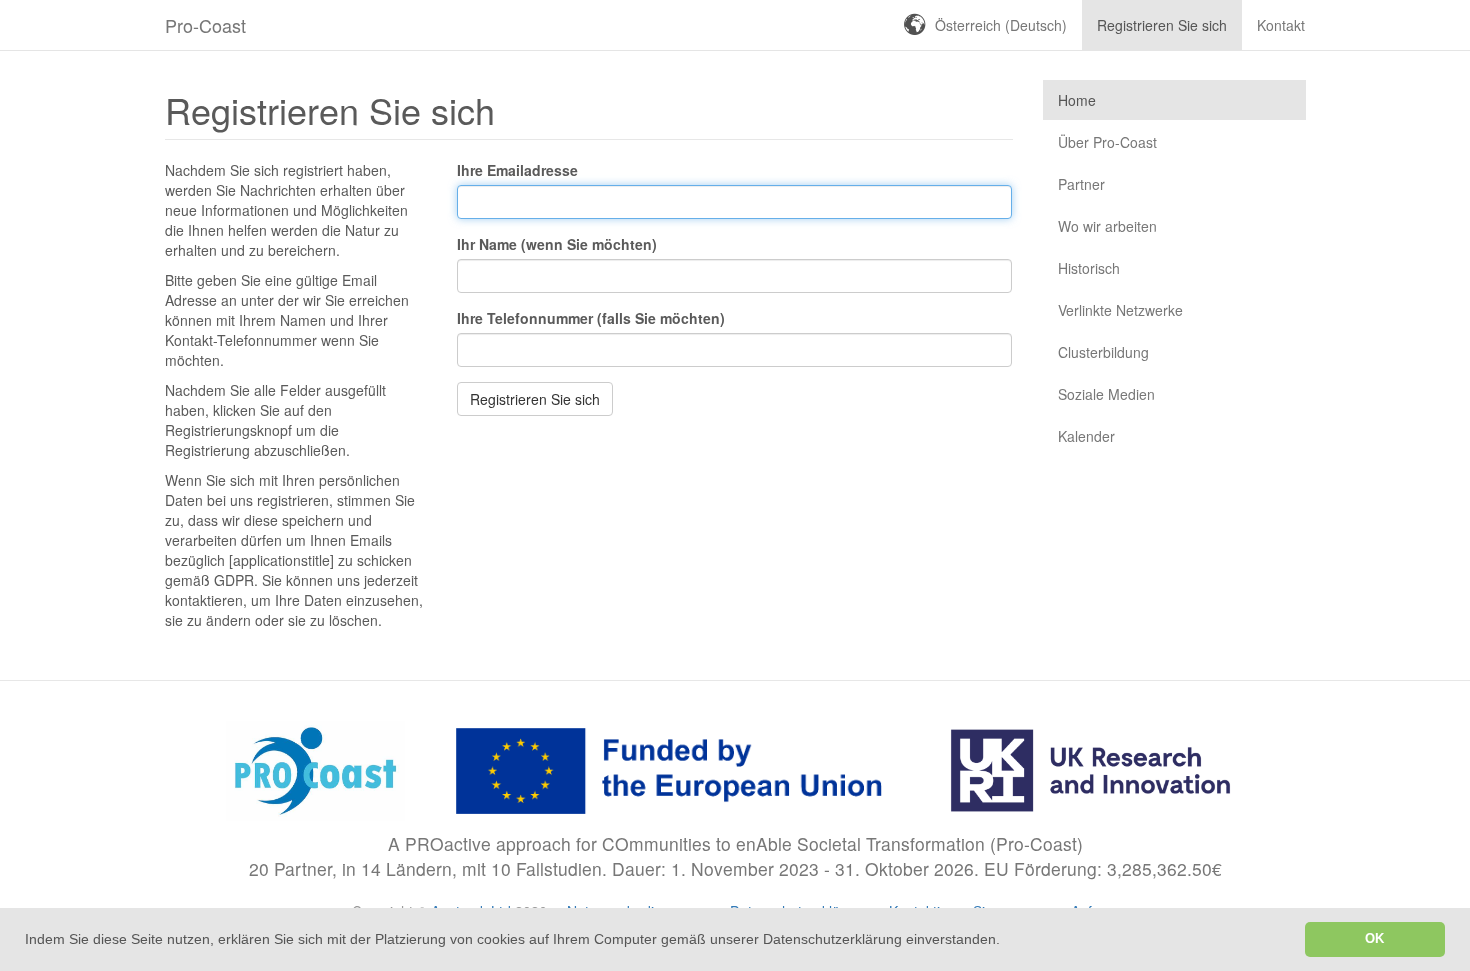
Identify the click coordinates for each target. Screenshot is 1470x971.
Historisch (1089, 268)
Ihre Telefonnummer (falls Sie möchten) (591, 318)
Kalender (1086, 436)
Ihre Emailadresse (517, 170)
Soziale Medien (1106, 394)
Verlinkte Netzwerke (1120, 310)
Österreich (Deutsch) (1001, 25)
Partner (1081, 184)
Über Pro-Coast (1107, 142)
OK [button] (1374, 939)
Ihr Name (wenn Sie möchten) (557, 244)
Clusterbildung (1103, 352)
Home (1077, 100)
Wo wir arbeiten (1107, 226)
